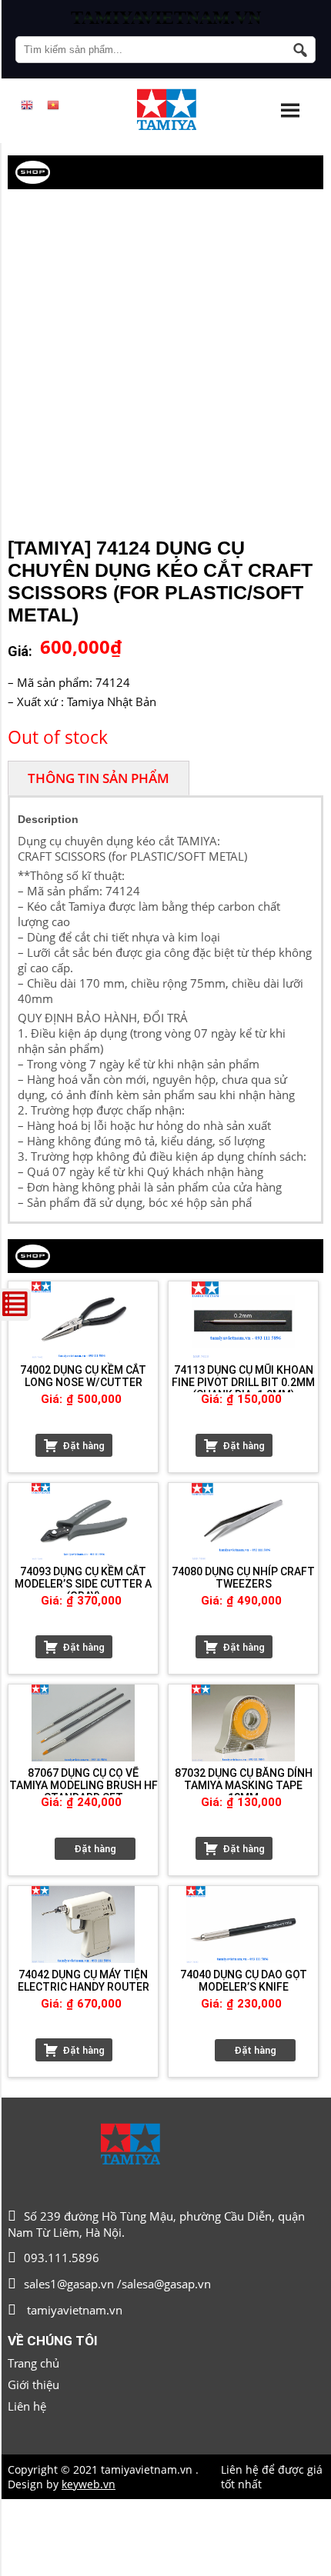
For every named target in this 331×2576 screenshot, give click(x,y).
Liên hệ (27, 2406)
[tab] (99, 778)
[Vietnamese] (53, 105)
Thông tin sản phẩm (99, 778)
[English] (27, 105)
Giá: (20, 651)
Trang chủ (33, 2363)
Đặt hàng (84, 1446)
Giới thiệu (33, 2384)
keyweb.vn (89, 2484)
